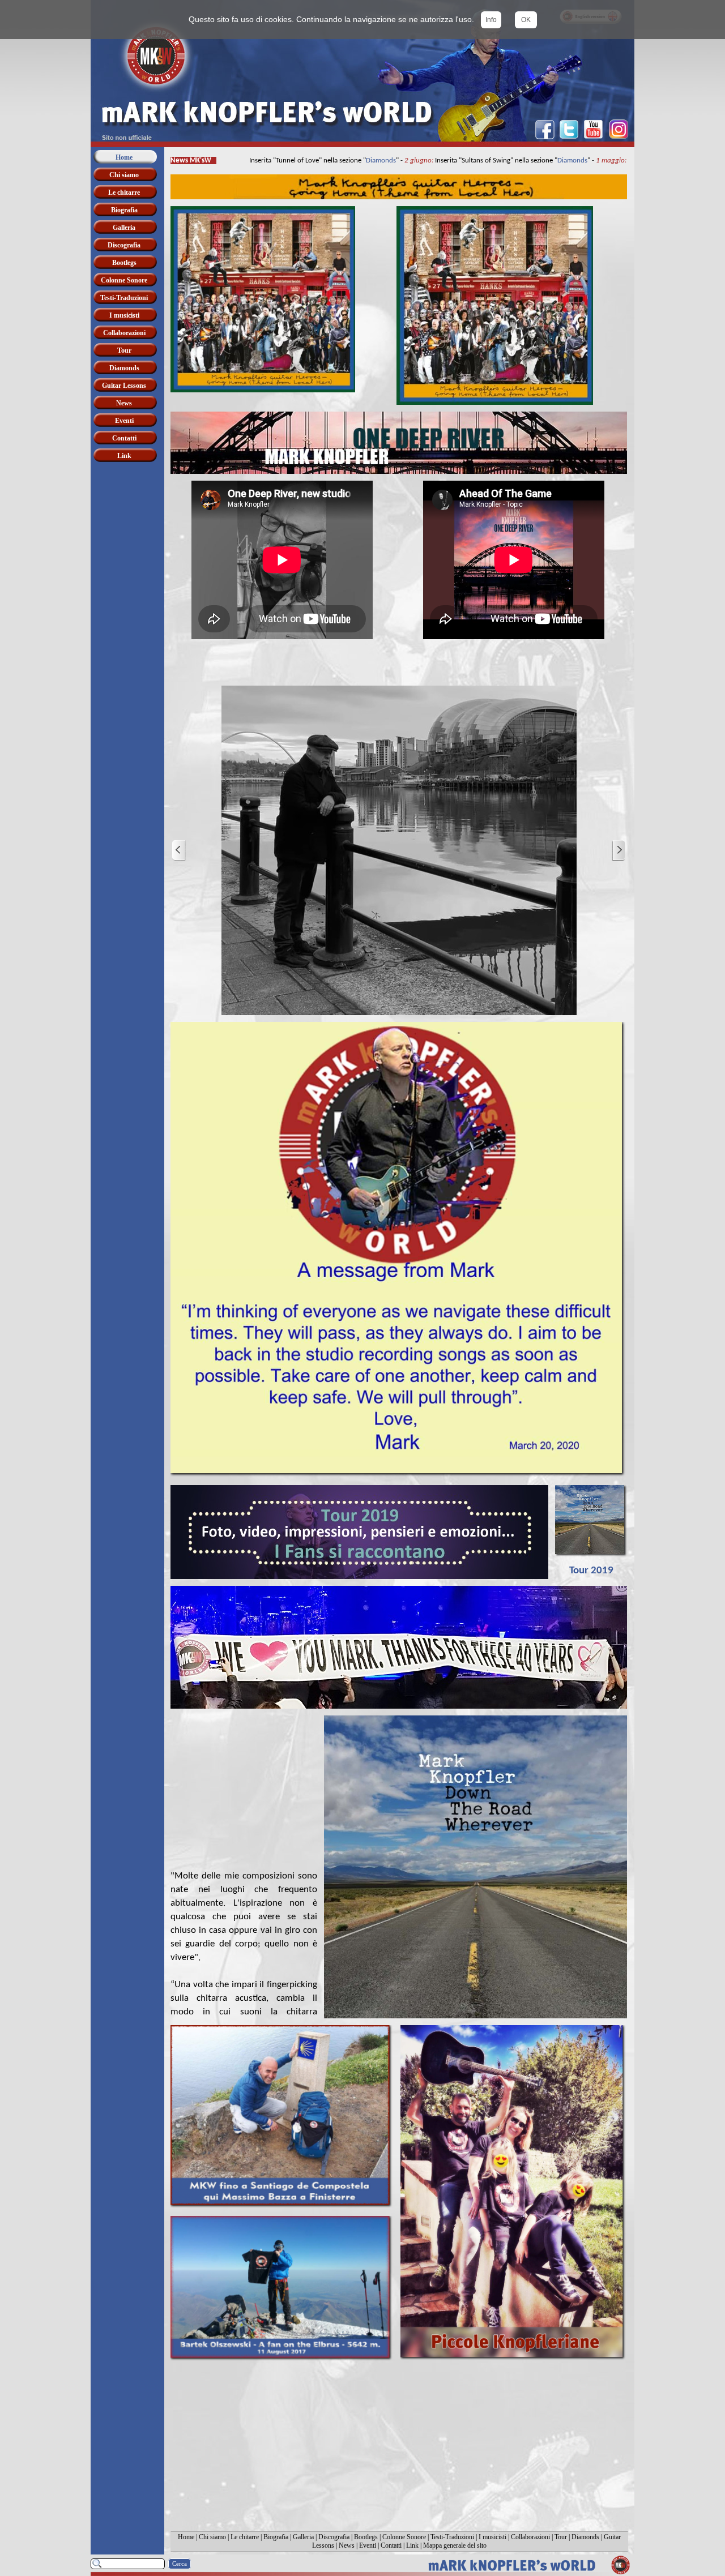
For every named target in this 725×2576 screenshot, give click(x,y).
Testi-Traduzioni (452, 2537)
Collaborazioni (530, 2537)
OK (526, 20)
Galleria (303, 2537)
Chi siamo (212, 2537)
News (347, 2545)
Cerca (180, 2564)
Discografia (334, 2537)
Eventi (368, 2545)
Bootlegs (366, 2537)
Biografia (276, 2537)
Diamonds (368, 161)
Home (186, 2537)
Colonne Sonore (404, 2537)
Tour (561, 2537)
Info (491, 20)
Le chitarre (245, 2537)
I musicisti (492, 2537)
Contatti (391, 2545)
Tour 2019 (591, 1571)
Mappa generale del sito (455, 2545)
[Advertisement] (399, 2449)
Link (412, 2545)
